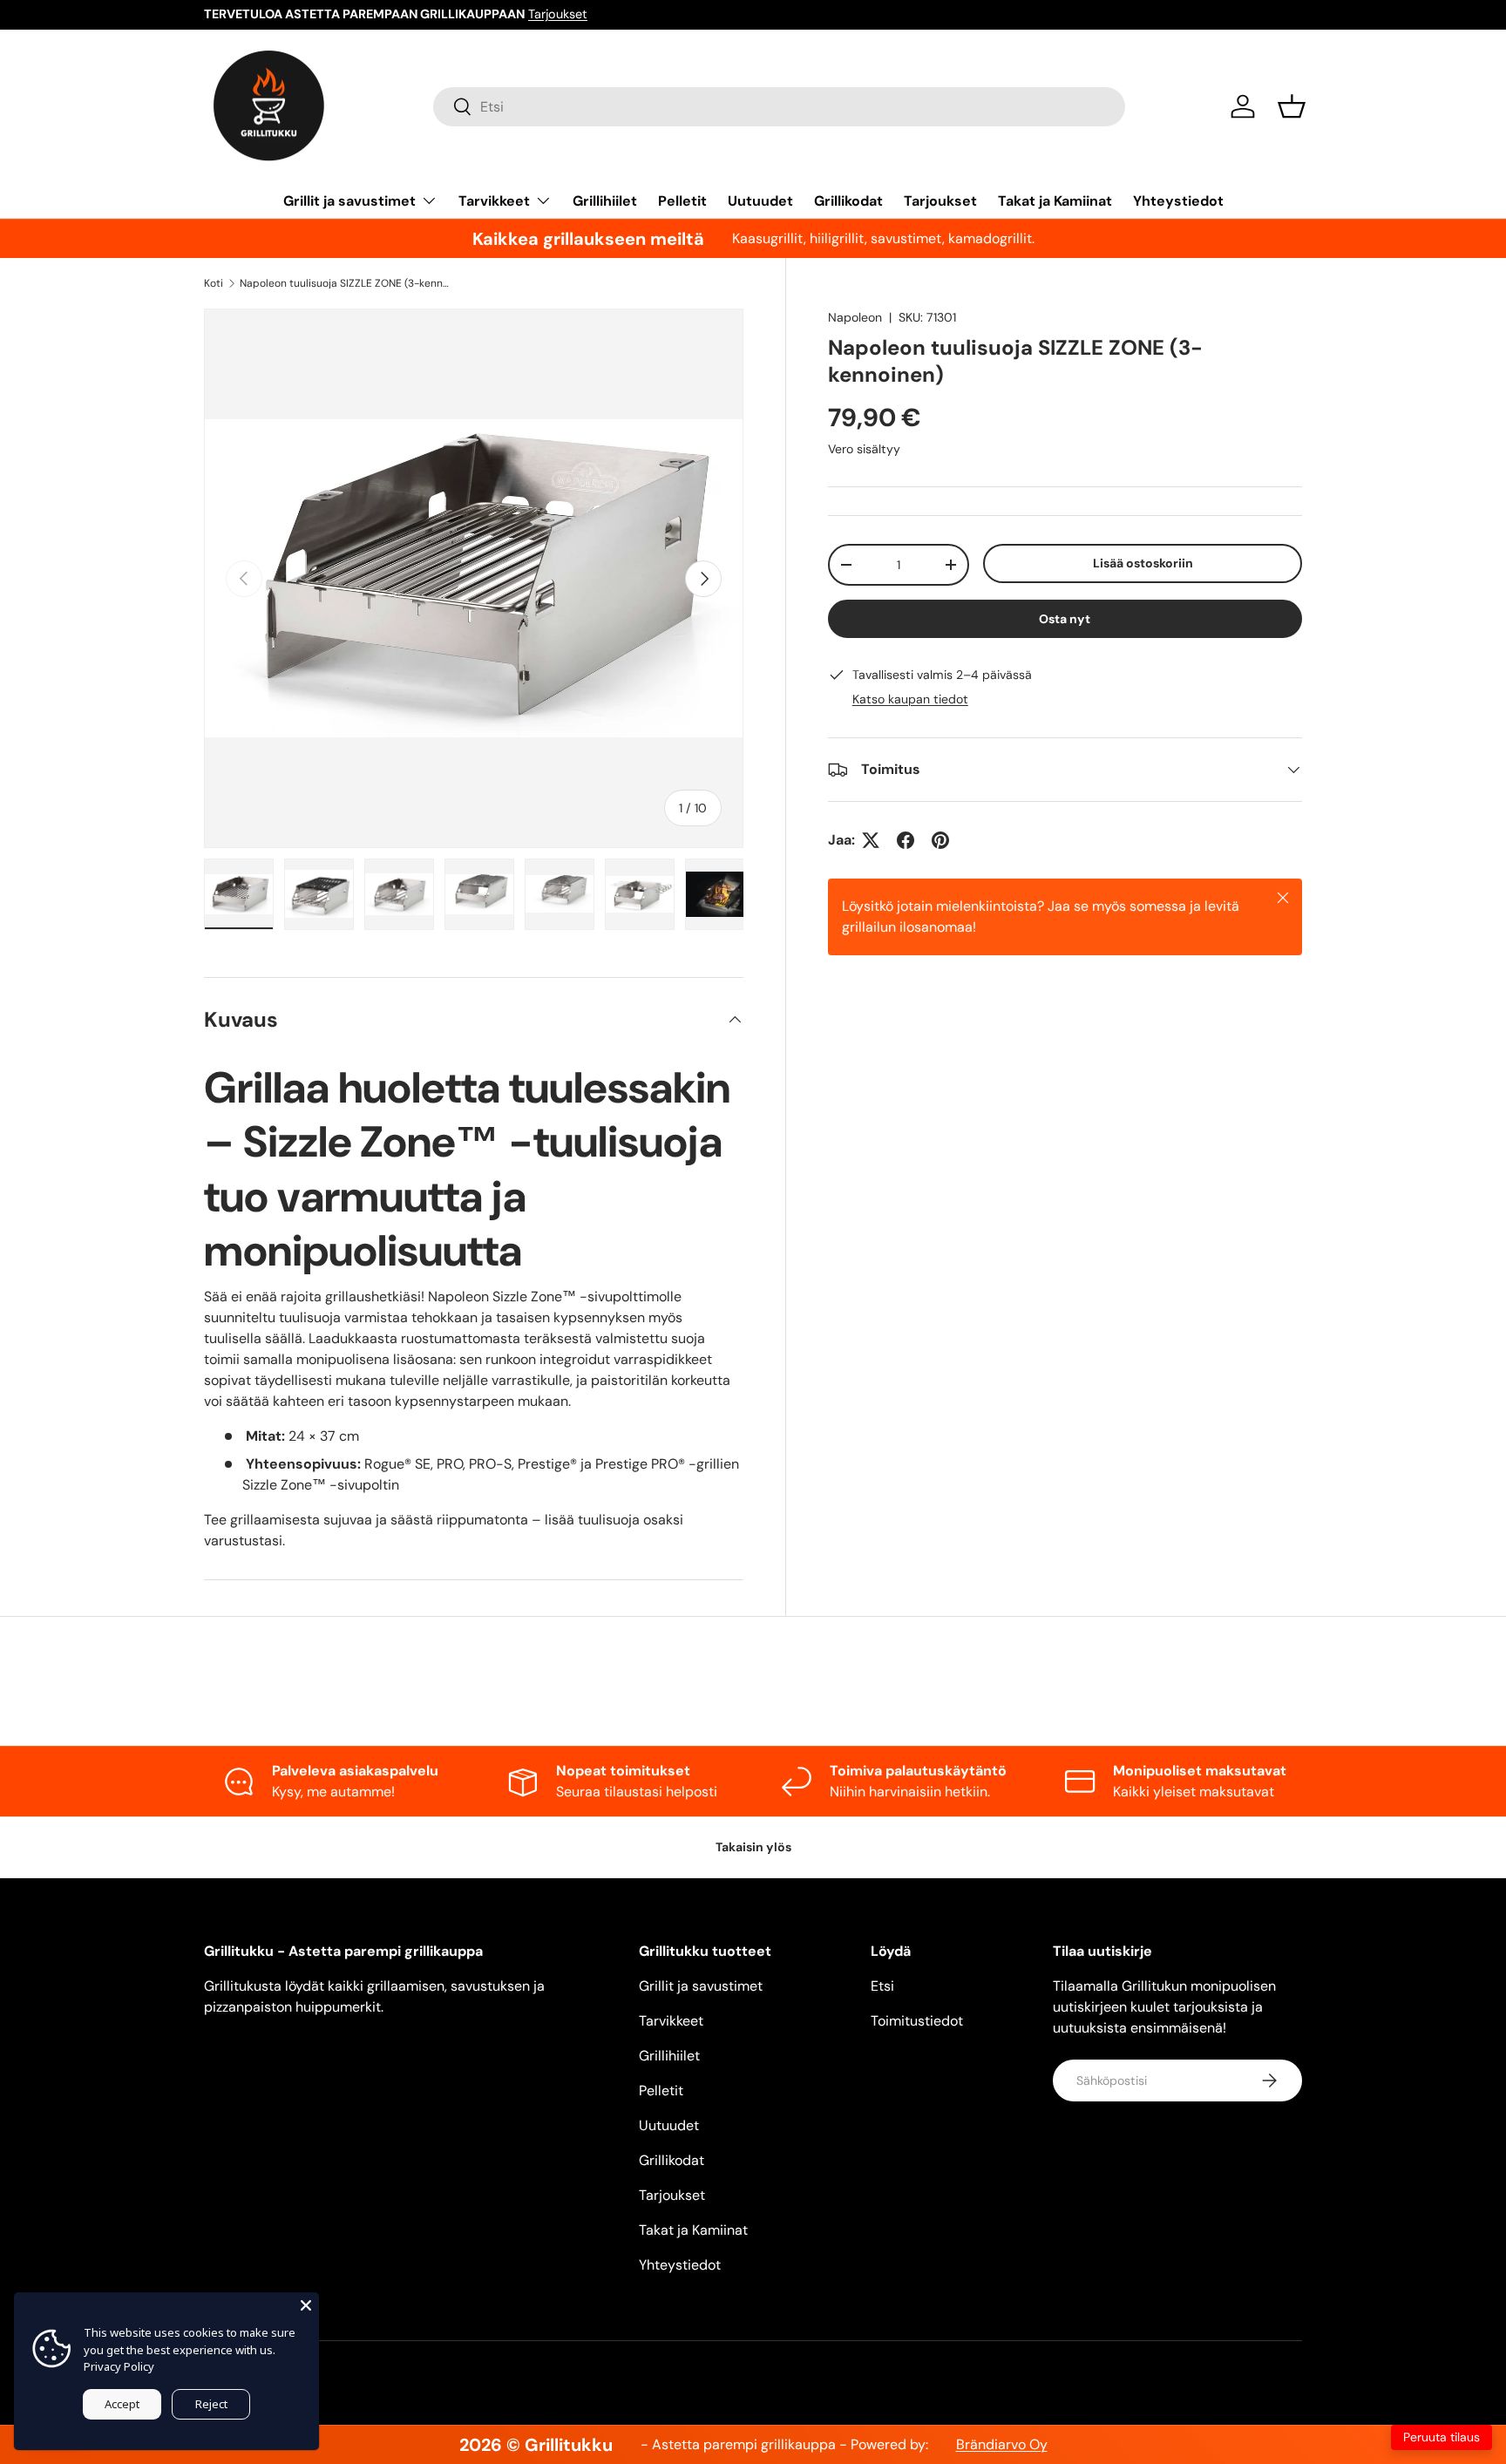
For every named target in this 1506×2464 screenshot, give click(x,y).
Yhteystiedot (1178, 201)
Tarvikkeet (494, 201)
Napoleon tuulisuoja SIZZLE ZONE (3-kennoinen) (344, 283)
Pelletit (682, 201)
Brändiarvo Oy (1002, 2444)
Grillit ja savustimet (349, 201)
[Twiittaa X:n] (871, 840)
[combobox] (779, 107)
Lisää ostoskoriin (1143, 563)
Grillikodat (848, 201)
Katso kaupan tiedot (910, 699)
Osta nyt (1065, 619)
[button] (1292, 106)
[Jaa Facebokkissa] (906, 840)
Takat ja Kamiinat (1055, 201)
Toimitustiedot (917, 2021)
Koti (214, 283)
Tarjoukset (558, 14)
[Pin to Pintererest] (940, 840)
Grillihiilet (605, 201)
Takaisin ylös (753, 1847)
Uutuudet (760, 201)
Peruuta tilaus (1442, 2437)
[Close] (306, 2305)
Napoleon (855, 317)
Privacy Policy (119, 2366)
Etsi (882, 1986)
